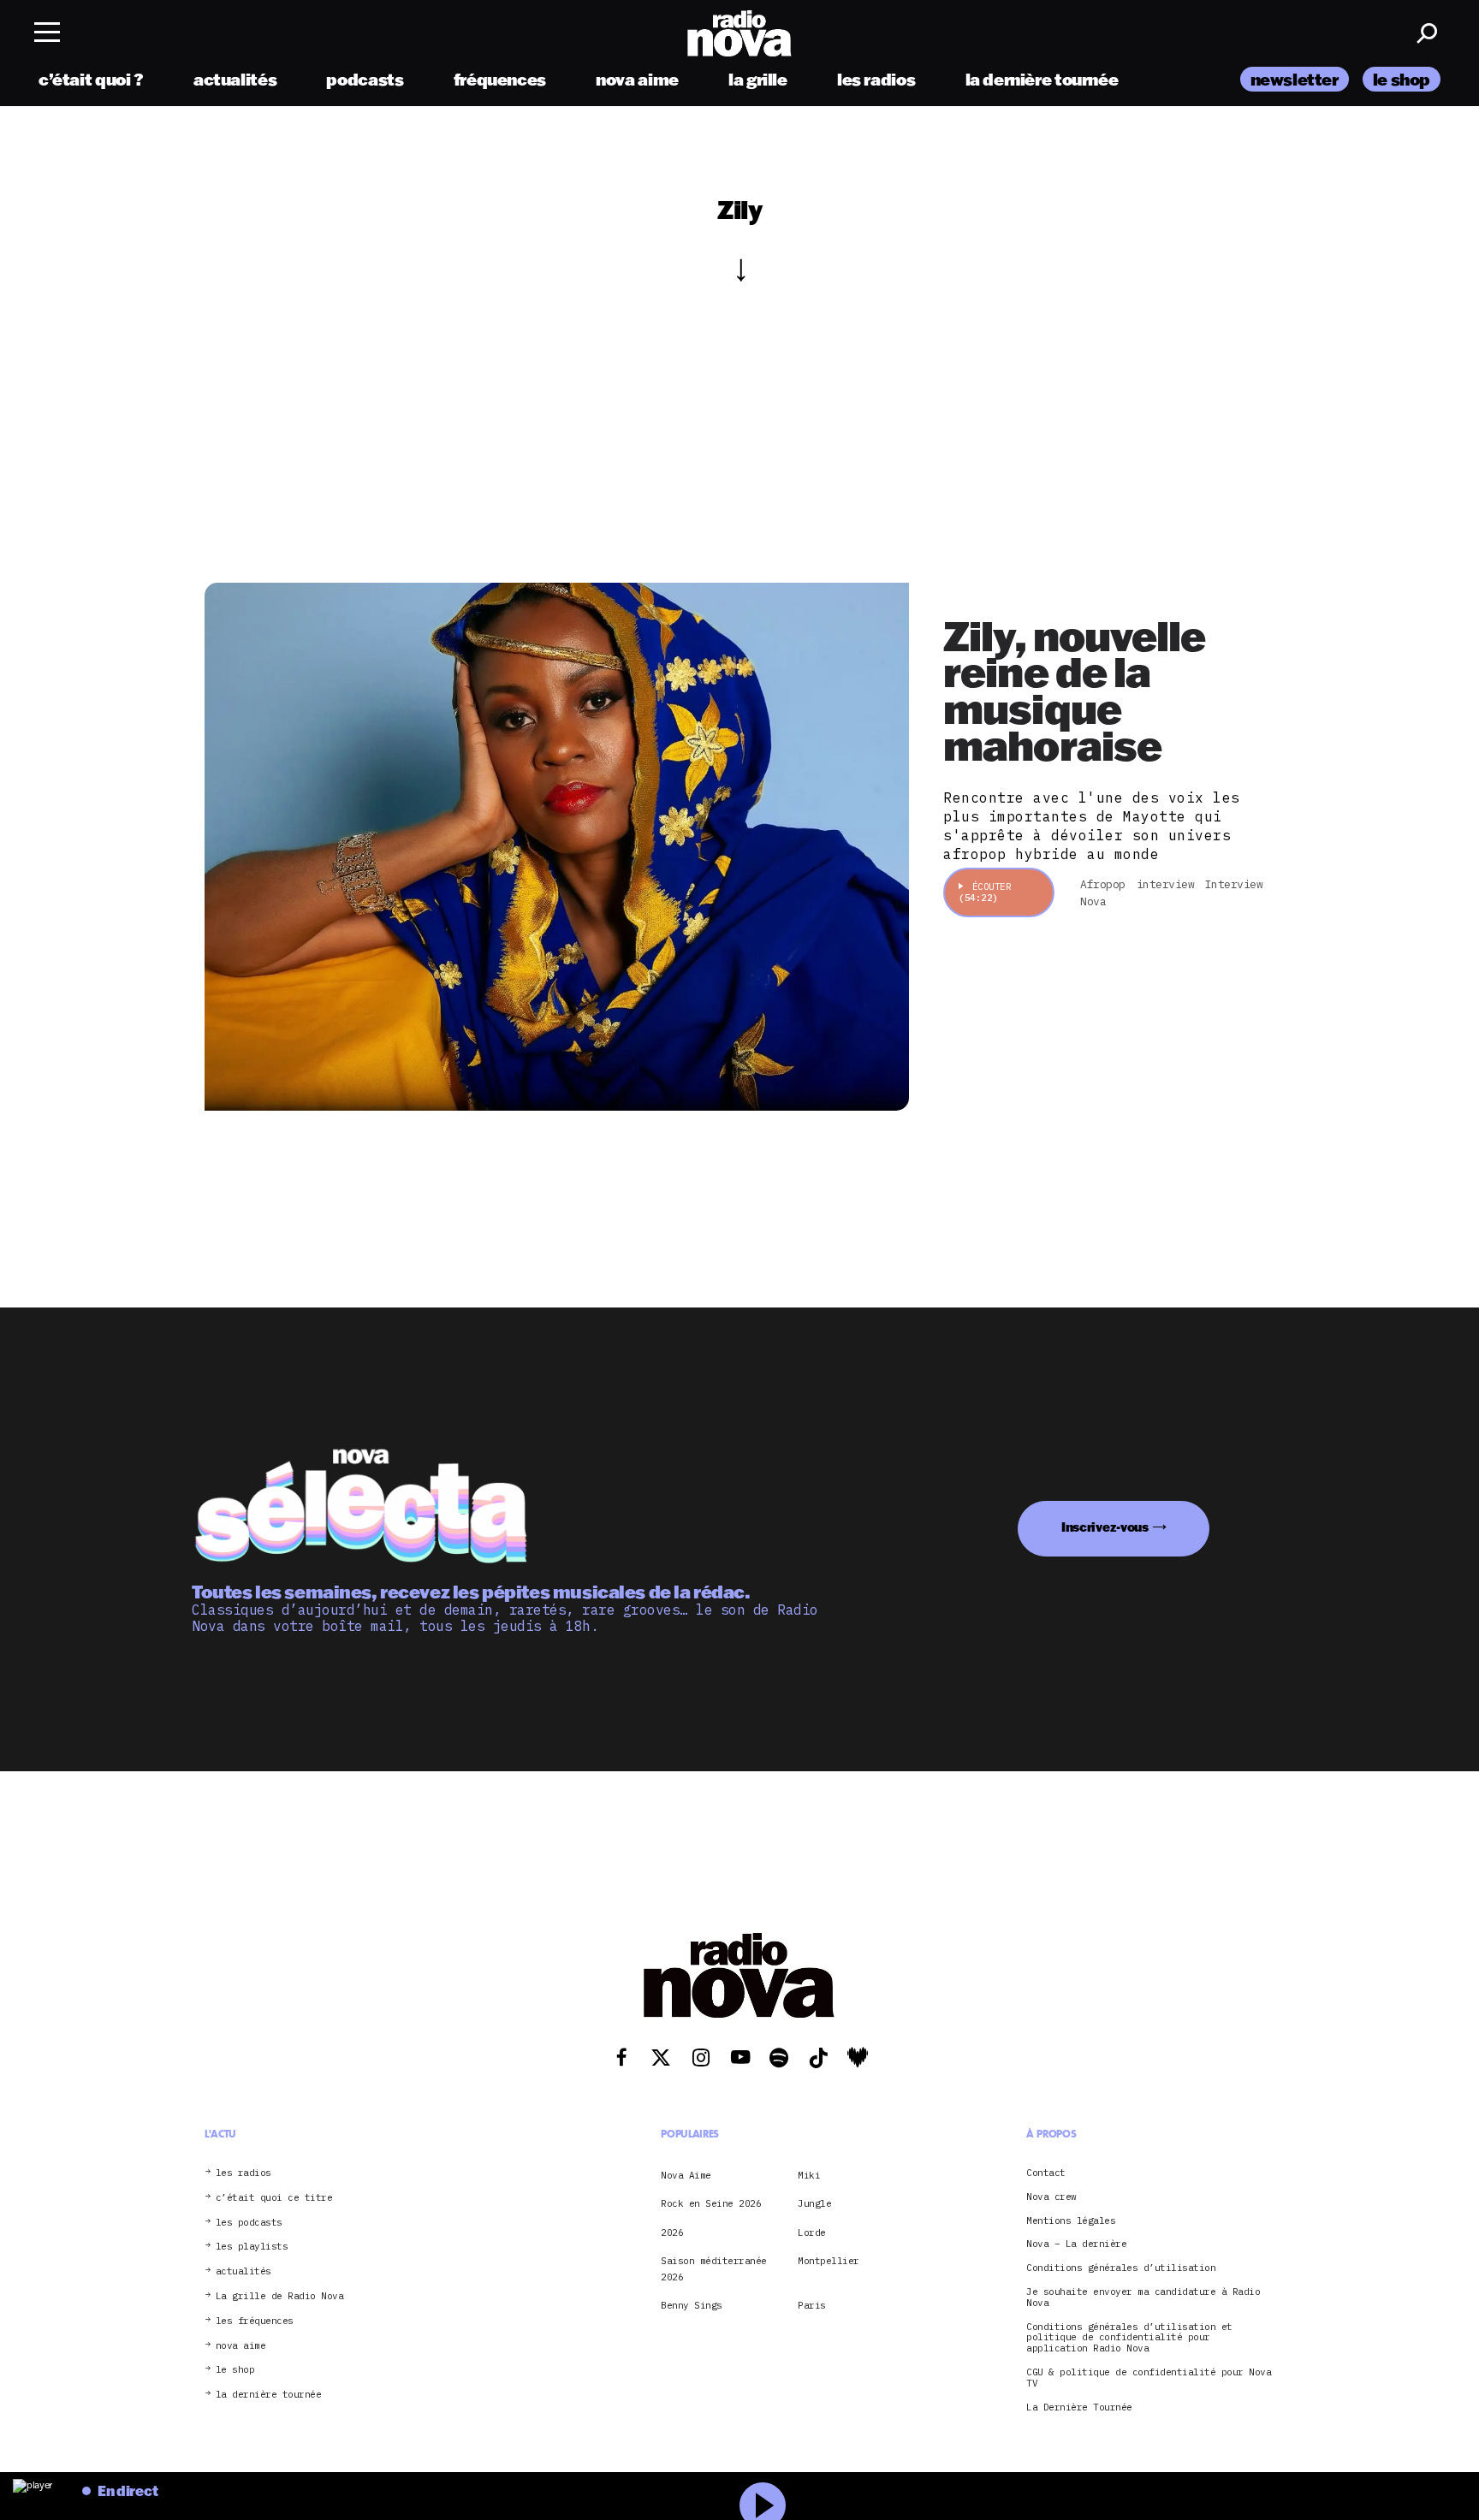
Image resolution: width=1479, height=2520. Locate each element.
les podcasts (249, 2223)
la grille (758, 79)
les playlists (252, 2247)
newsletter (1295, 79)
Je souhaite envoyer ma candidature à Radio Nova (1143, 2298)
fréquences (500, 79)
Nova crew (1051, 2197)
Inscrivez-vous (1105, 1527)
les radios (876, 79)
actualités (235, 79)
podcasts (365, 79)
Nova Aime (686, 2175)
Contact (1046, 2173)
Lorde (812, 2232)
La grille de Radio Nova (280, 2296)
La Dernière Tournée (1079, 2407)
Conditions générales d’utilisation (1121, 2268)
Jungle (814, 2203)
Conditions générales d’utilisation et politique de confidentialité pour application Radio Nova (1129, 2338)
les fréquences (255, 2321)
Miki (809, 2175)
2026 (672, 2232)
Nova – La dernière (1076, 2244)
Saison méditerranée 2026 (714, 2268)
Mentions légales (1071, 2221)
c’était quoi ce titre (274, 2198)
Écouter (985, 892)
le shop (1402, 79)
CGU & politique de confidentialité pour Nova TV (1149, 2378)
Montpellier (829, 2261)
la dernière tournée (1042, 79)
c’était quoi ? (91, 79)
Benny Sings (692, 2305)
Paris (812, 2305)
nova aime (637, 79)
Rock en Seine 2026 (711, 2203)
